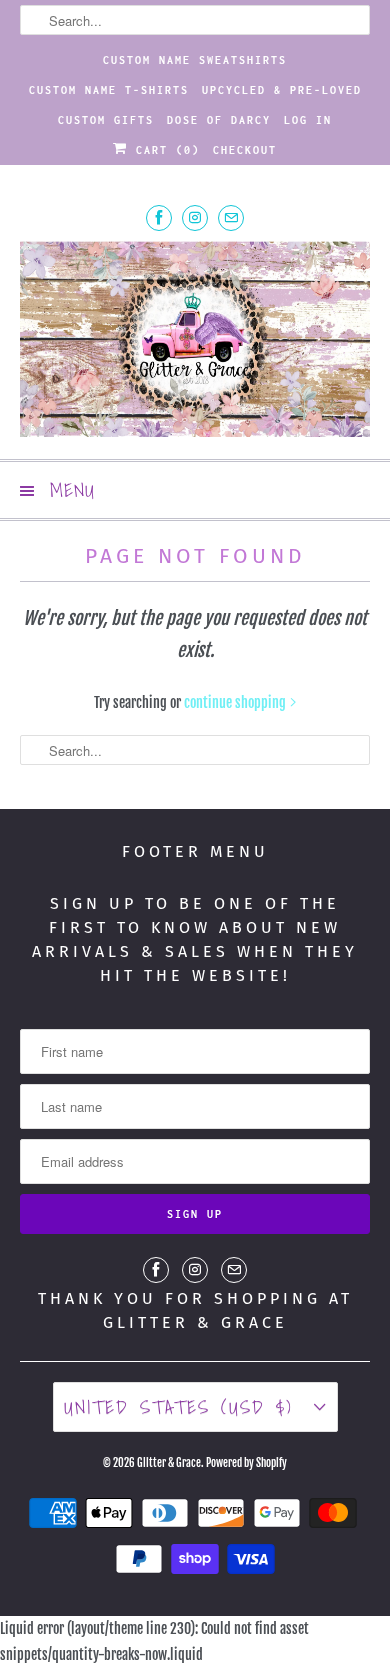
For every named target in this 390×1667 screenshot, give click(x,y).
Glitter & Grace (169, 1463)
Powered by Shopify (246, 1463)
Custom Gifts (106, 120)
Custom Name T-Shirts (109, 90)
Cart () (164, 150)
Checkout (245, 150)
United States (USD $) (184, 1407)
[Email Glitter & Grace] (231, 217)
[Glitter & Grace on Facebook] (159, 217)
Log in (308, 120)
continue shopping (236, 702)
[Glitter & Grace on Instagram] (195, 217)
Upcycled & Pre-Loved (282, 90)
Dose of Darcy (219, 120)
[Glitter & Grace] (195, 342)
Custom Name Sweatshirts (195, 60)
